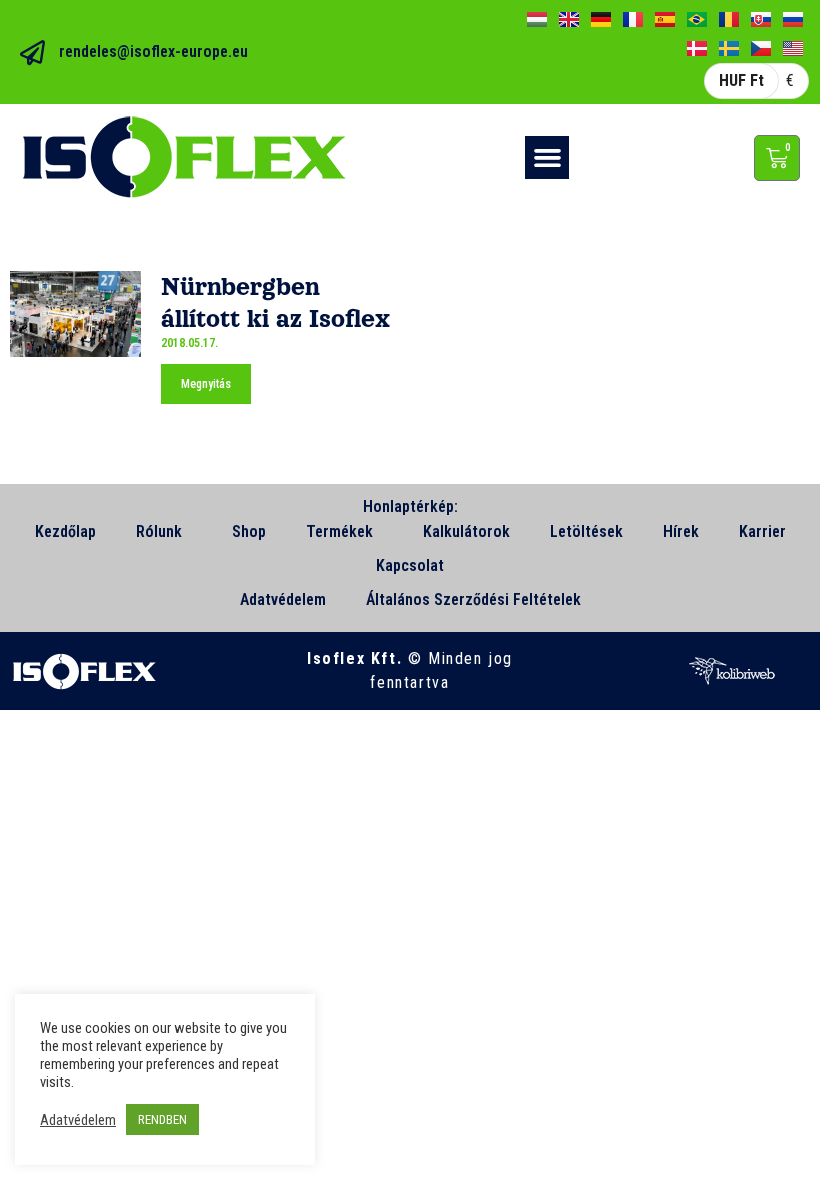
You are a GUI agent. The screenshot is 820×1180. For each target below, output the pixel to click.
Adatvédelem (283, 599)
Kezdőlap (65, 531)
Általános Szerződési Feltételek (473, 599)
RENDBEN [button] (162, 1119)
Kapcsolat (410, 565)
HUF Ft (741, 80)
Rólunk (159, 531)
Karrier (762, 531)
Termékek (339, 531)
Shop (249, 531)
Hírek (681, 531)
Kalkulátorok (466, 531)
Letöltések (586, 531)
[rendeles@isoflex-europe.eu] (32, 52)
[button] (547, 158)
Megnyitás (206, 384)
